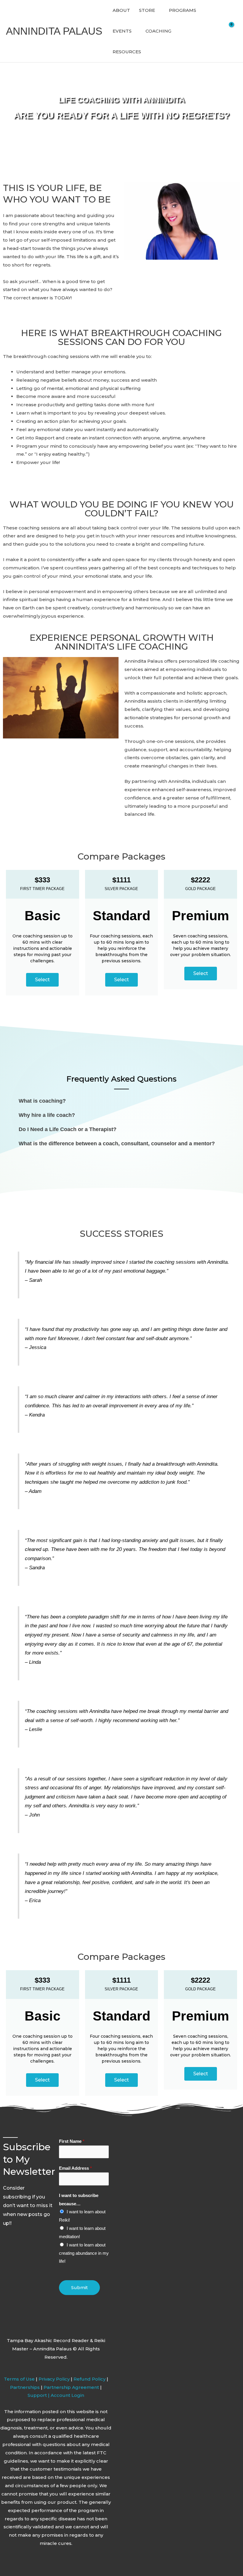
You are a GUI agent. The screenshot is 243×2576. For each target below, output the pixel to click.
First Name (72, 2141)
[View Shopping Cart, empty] (233, 31)
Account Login (67, 2395)
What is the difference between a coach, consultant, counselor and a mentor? (117, 1144)
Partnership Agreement (71, 2387)
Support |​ (39, 2395)
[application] (158, 10)
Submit (79, 2287)
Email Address (75, 2168)
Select (42, 980)
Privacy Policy (54, 2379)
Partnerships (25, 2387)
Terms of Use (19, 2379)
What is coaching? (42, 1101)
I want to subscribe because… (79, 2200)
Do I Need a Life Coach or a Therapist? (68, 1129)
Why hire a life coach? (47, 1115)
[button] (121, 1101)
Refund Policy (90, 2379)
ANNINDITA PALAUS (54, 31)
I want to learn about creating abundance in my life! (84, 2253)
